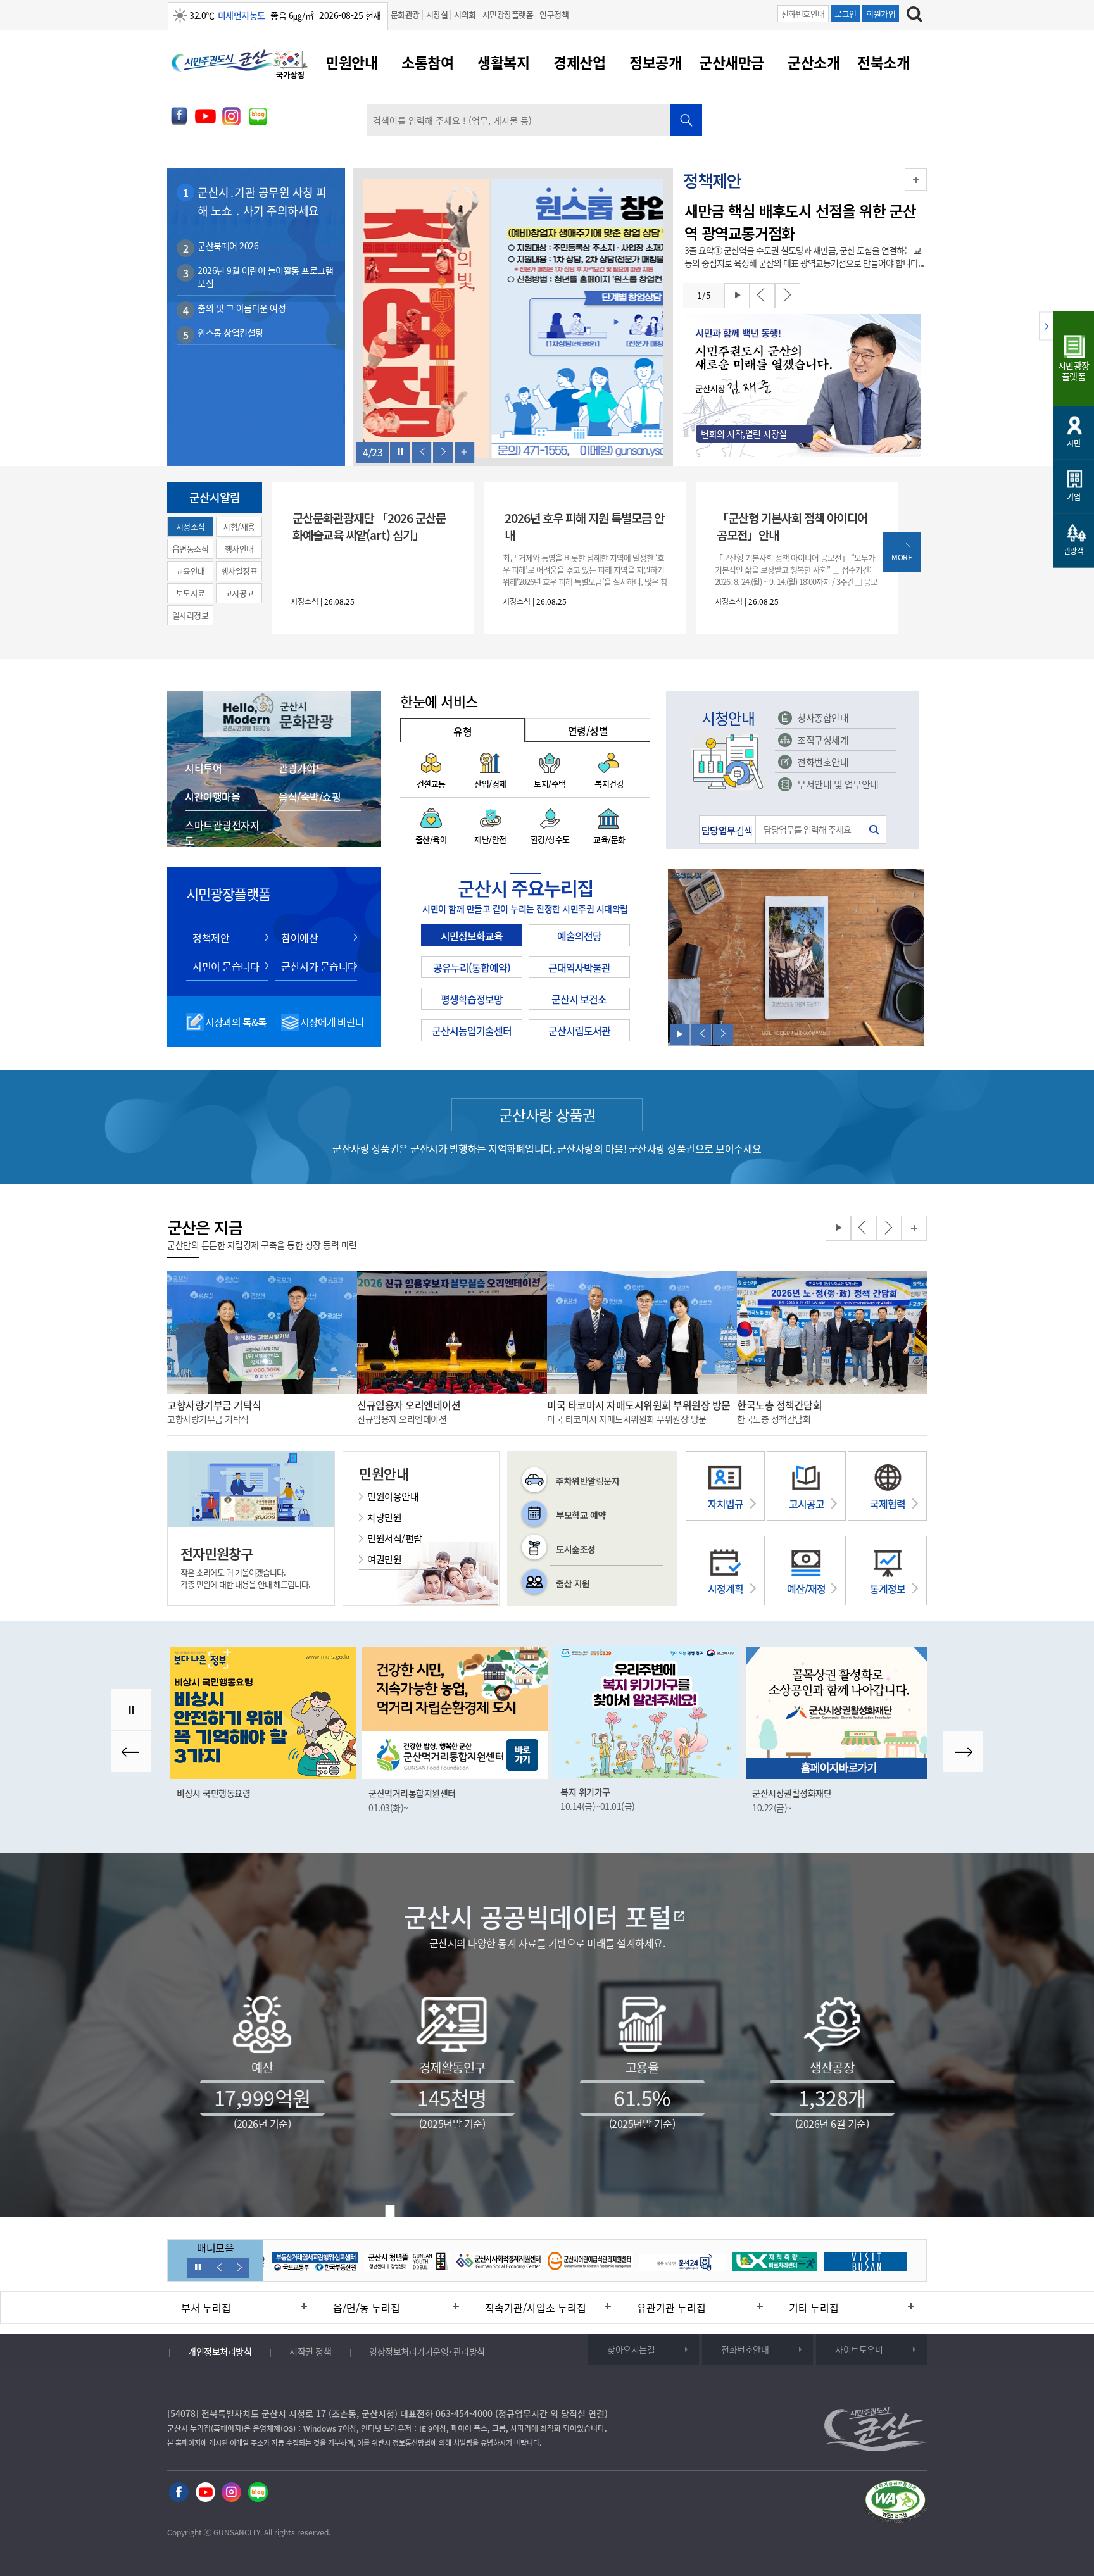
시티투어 (203, 768)
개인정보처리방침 (220, 2351)
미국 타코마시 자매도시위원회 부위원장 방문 (639, 1405)
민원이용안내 (393, 1497)
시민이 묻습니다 (226, 966)
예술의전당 (579, 936)
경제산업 (579, 62)
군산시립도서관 (579, 1031)
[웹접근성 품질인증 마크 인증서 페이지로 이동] (895, 2504)
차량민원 (384, 1517)
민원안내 (351, 62)
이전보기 (422, 452)
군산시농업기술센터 (472, 1031)
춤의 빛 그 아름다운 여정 (242, 308)
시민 (1073, 443)
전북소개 (883, 62)
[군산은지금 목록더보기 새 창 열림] (914, 1228)
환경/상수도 (550, 839)
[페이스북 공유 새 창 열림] (179, 122)
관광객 (1074, 551)
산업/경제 (490, 783)
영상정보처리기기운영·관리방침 (427, 2351)
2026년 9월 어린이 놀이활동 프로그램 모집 (265, 277)
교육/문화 (609, 839)
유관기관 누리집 (671, 2308)
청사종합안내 (823, 718)
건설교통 (431, 783)
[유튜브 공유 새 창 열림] (205, 122)
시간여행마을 (212, 796)
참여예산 (299, 938)
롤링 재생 (737, 296)
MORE (902, 557)
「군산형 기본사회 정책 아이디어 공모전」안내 (792, 526)
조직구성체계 (823, 740)
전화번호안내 (803, 14)
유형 (462, 731)
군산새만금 (732, 62)
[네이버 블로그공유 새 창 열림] (258, 122)
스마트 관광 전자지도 (222, 832)
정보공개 (655, 62)
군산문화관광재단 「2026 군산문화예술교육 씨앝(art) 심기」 (369, 526)
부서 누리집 (206, 2308)
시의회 (465, 14)
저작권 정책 (310, 2351)
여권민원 (384, 1559)
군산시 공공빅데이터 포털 (538, 1917)
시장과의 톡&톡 (236, 1022)
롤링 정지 (400, 452)
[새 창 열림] (513, 320)
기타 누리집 (814, 2308)
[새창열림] (291, 66)
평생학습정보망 (472, 999)
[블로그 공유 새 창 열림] (258, 2493)
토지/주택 (550, 783)
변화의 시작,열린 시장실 (744, 434)
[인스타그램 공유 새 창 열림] (231, 122)
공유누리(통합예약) (472, 967)
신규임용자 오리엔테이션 (409, 1405)
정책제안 (211, 938)
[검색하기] (915, 16)
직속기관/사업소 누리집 (536, 2308)
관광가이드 (302, 768)
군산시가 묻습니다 (319, 966)
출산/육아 (431, 839)
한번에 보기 (465, 452)
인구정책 (554, 14)
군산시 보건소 (579, 999)
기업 (1073, 497)
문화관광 (405, 14)
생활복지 (503, 62)
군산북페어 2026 (228, 246)
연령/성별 (588, 731)
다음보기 (443, 452)
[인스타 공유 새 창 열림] (231, 2493)
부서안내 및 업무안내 (838, 784)
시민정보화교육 (472, 936)
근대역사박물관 (579, 967)
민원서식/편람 (395, 1538)
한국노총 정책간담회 (779, 1405)
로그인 (846, 14)
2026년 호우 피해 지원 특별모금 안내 (584, 526)
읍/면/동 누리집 (367, 2308)
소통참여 (427, 62)
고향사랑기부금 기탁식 (214, 1405)
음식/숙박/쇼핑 (310, 796)
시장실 (437, 14)
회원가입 (881, 14)
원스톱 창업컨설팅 (230, 332)
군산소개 (814, 62)
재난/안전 (490, 839)
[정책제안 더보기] (916, 179)
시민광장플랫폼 (508, 14)
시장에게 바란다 (332, 1022)
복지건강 (609, 783)
